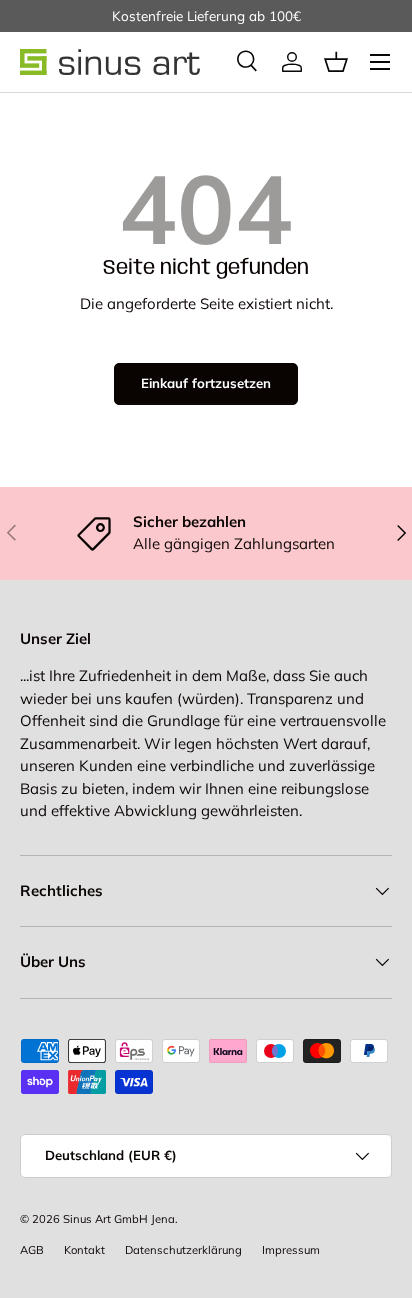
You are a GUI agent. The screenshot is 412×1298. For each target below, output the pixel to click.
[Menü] (380, 62)
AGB (32, 1250)
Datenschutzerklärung (183, 1250)
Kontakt (84, 1250)
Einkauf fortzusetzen (206, 383)
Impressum (291, 1250)
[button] (336, 62)
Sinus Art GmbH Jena (119, 1219)
